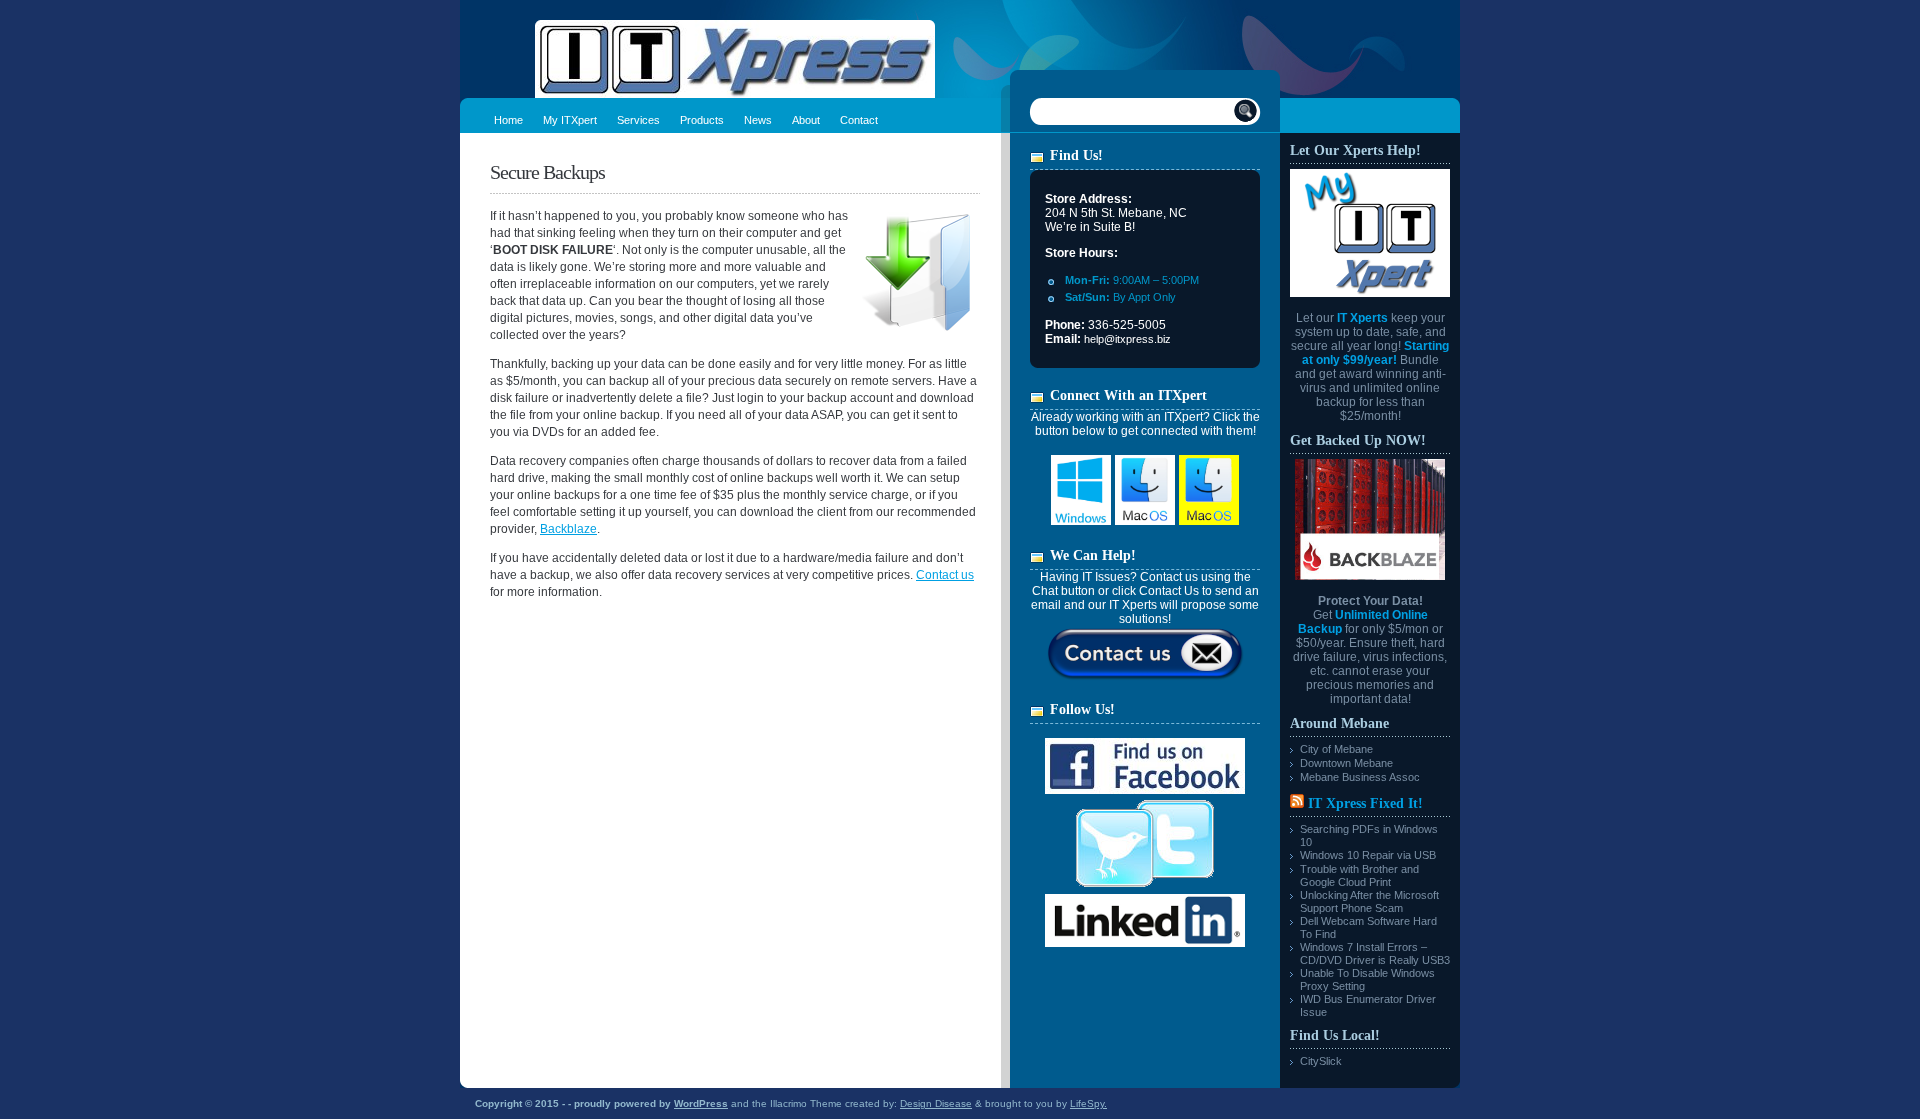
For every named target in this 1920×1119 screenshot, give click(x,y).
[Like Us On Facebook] (1145, 790)
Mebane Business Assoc (1360, 777)
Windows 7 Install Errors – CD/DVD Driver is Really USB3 (1375, 953)
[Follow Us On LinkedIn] (1145, 943)
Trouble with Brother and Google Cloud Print (1359, 875)
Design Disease (936, 1103)
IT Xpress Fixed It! (1365, 803)
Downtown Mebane (1346, 763)
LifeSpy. (1088, 1103)
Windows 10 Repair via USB (1368, 855)
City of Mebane (1336, 749)
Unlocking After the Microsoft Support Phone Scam (1369, 901)
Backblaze (568, 529)
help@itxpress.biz (1127, 339)
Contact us (945, 575)
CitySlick (1321, 1061)
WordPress (701, 1103)
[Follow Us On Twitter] (1145, 890)
